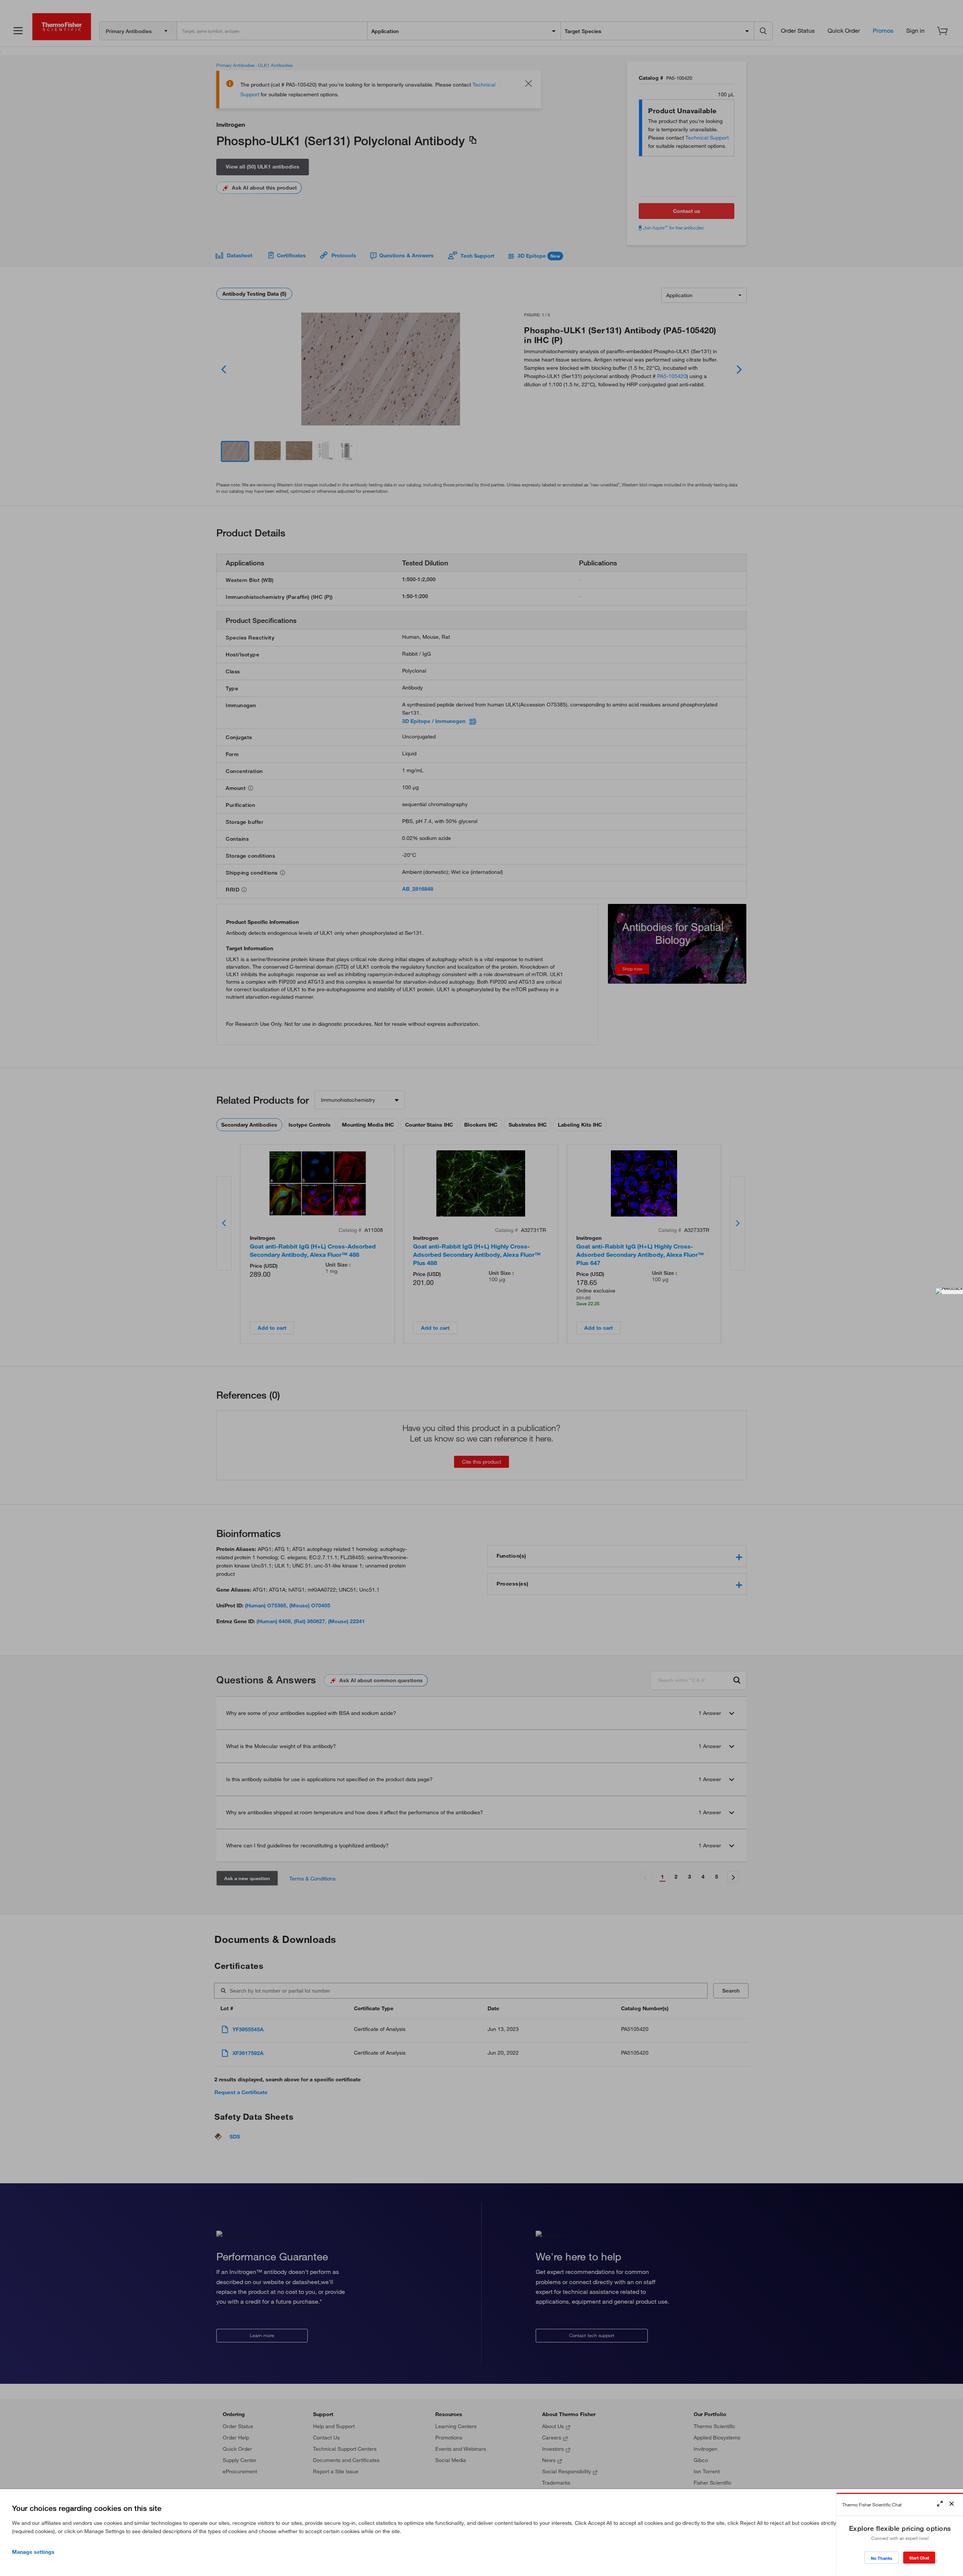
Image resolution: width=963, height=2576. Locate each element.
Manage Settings (33, 2552)
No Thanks (882, 2558)
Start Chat (919, 2558)
